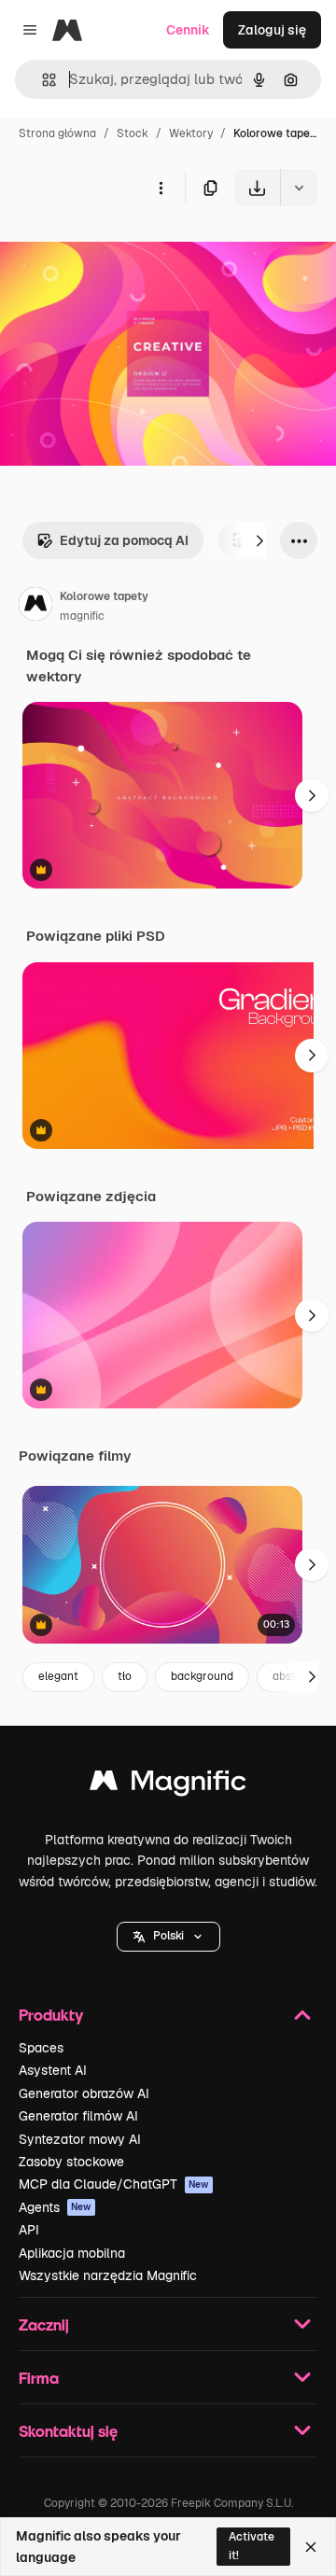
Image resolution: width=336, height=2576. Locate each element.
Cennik (188, 30)
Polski (168, 1936)
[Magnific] (168, 1785)
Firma (39, 2378)
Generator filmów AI (78, 2116)
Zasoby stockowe (71, 2162)
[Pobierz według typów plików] (299, 188)
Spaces (41, 2048)
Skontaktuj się (68, 2431)
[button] (168, 1937)
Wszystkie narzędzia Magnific (108, 2275)
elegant (58, 1676)
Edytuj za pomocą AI (124, 540)
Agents (55, 2207)
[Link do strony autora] (35, 607)
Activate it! (252, 2546)
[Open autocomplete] (42, 80)
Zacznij (44, 2324)
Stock (133, 133)
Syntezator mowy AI (80, 2139)
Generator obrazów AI (84, 2093)
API (29, 2230)
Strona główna (57, 133)
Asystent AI (53, 2070)
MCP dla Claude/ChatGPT (114, 2184)
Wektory (191, 133)
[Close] (311, 2547)
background (202, 1676)
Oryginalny (129, 250)
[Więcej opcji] (161, 188)
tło (125, 1676)
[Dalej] (259, 540)
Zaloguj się (272, 30)
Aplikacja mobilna (72, 2253)
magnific (82, 616)
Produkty (51, 2015)
